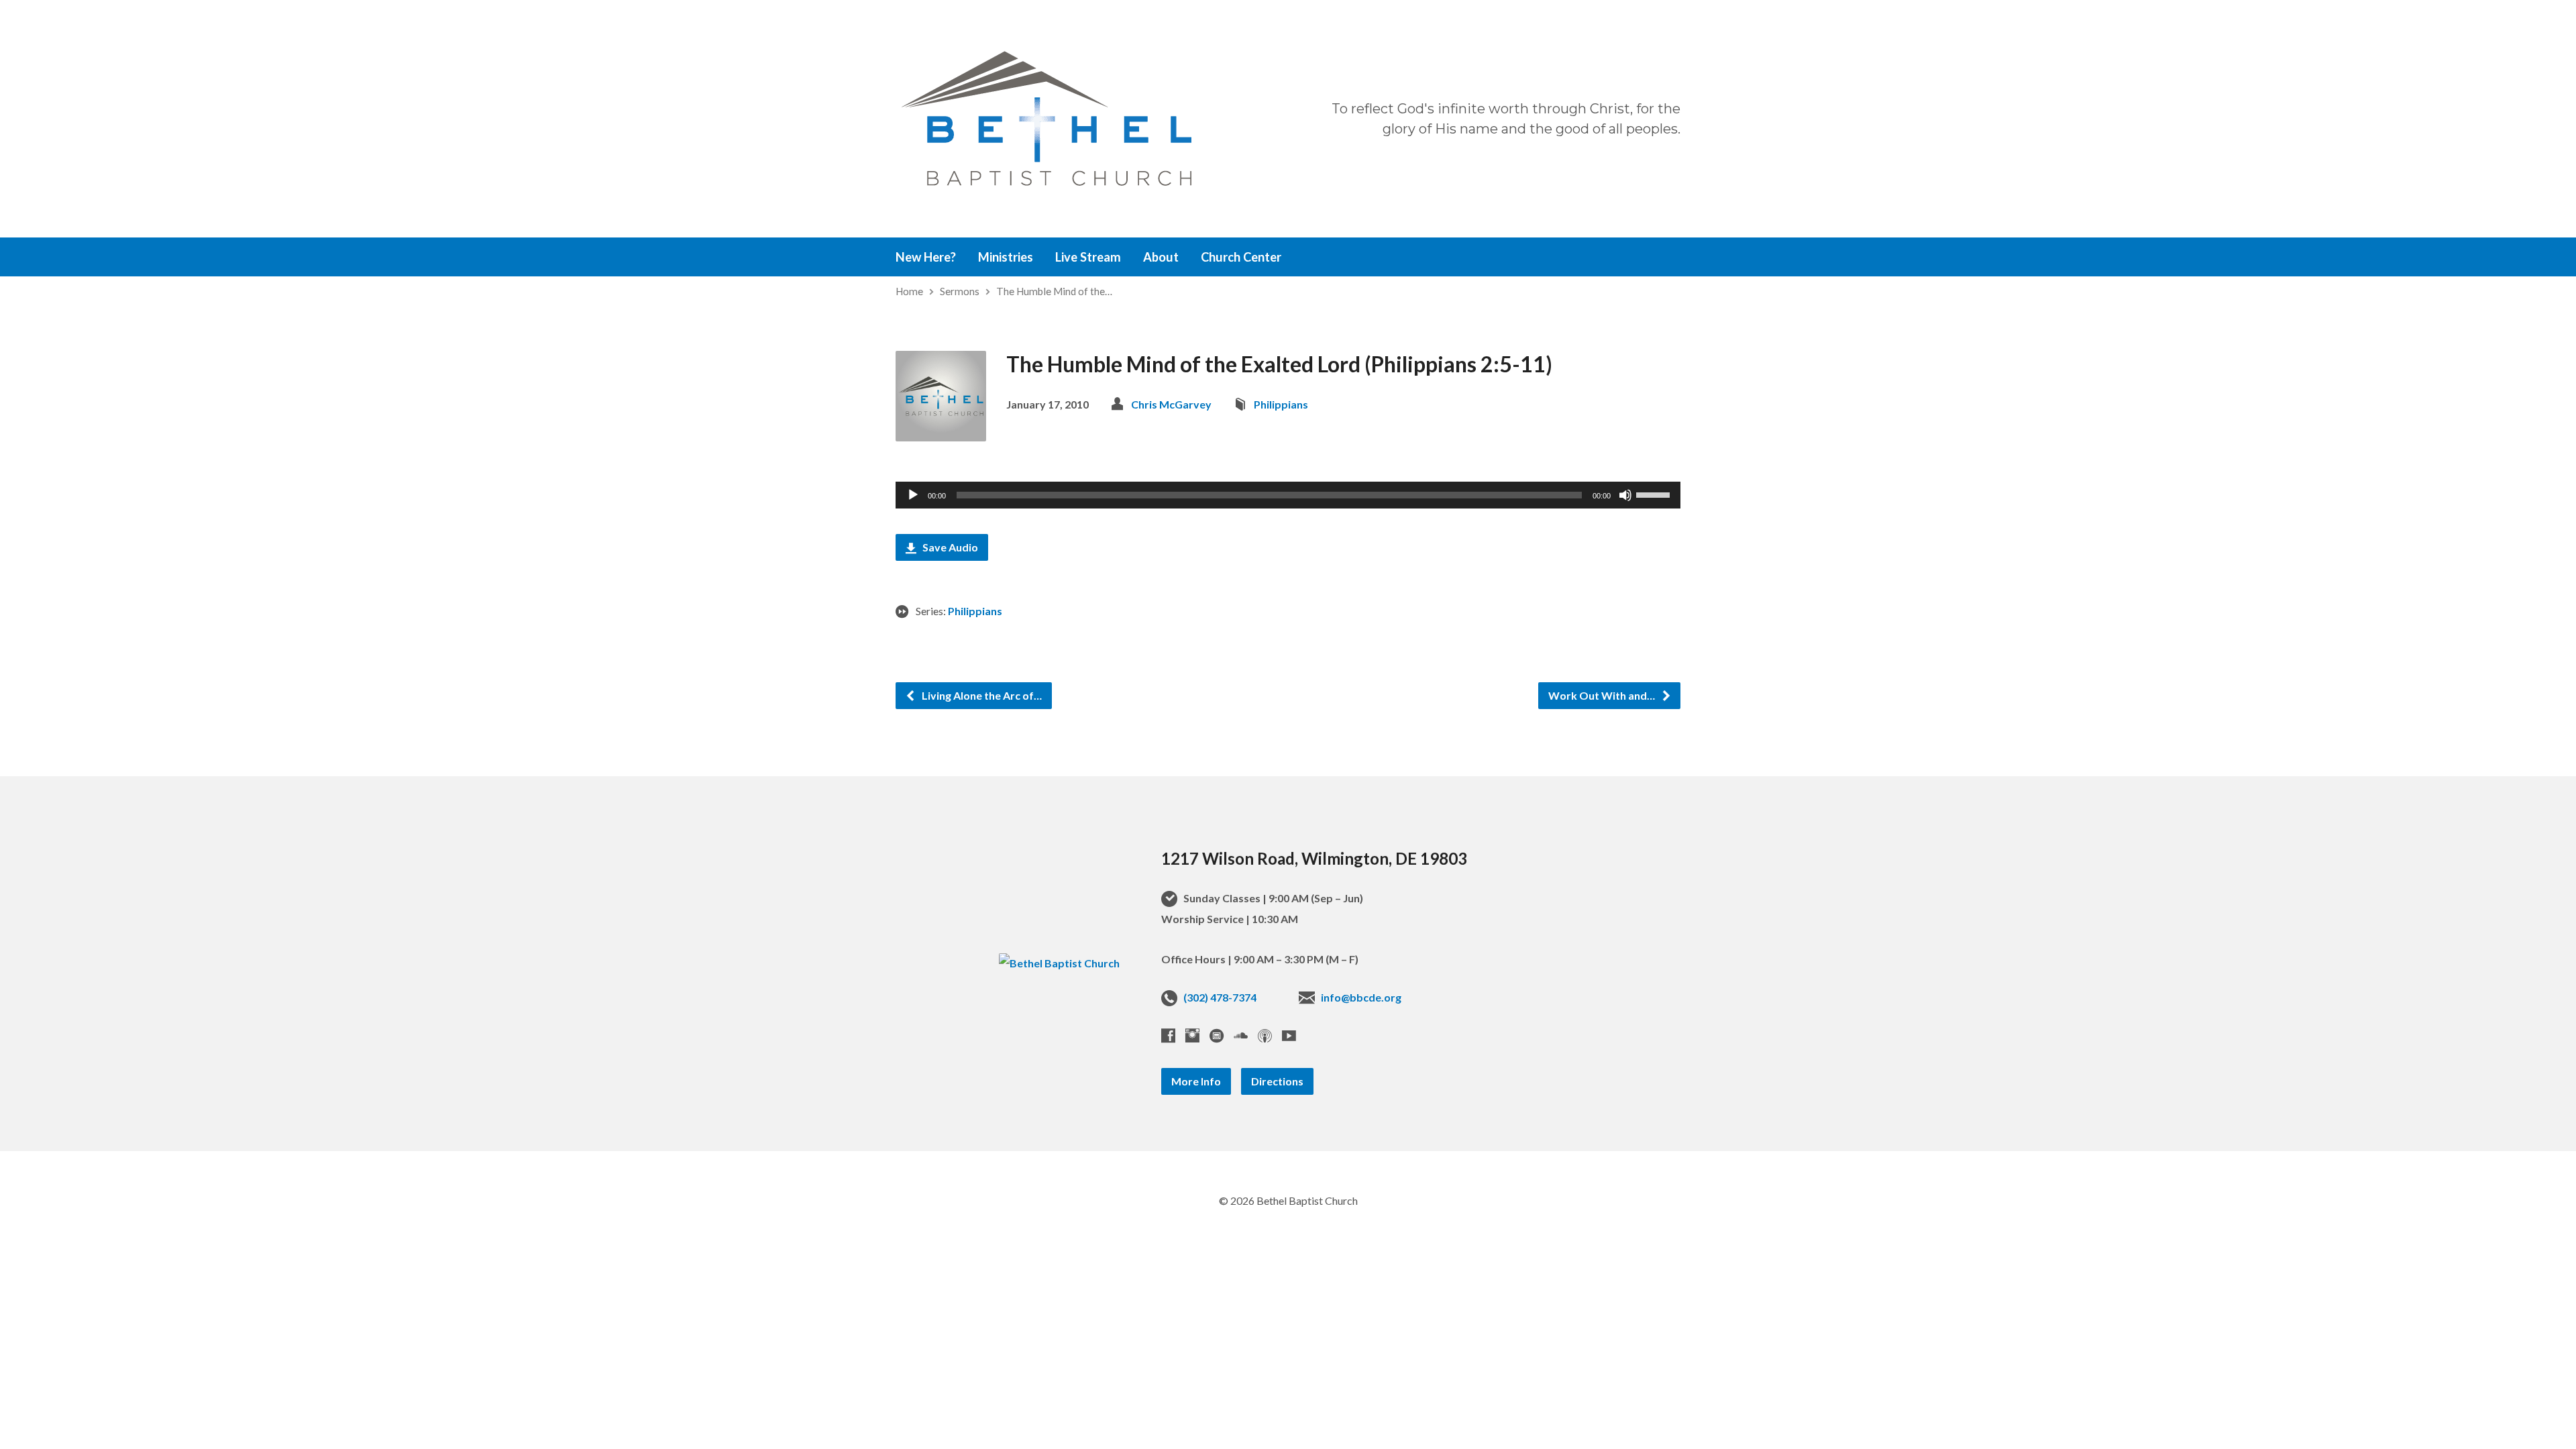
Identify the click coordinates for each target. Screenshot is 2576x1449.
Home (909, 291)
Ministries (1006, 257)
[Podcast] (1265, 1035)
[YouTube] (1289, 1035)
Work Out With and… (1603, 695)
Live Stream (1088, 257)
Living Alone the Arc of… (981, 695)
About (1161, 257)
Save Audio (949, 547)
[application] (1288, 495)
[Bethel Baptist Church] (1059, 963)
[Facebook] (1168, 1035)
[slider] (1655, 494)
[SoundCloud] (1241, 1035)
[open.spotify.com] (1217, 1035)
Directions (1277, 1081)
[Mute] (1625, 495)
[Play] (913, 495)
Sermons (960, 291)
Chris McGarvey (1171, 404)
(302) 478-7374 (1220, 997)
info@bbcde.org (1361, 997)
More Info (1196, 1081)
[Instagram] (1192, 1035)
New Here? (926, 257)
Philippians (1281, 404)
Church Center (1241, 257)
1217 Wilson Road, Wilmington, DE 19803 (1314, 858)
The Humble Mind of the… (1054, 291)
